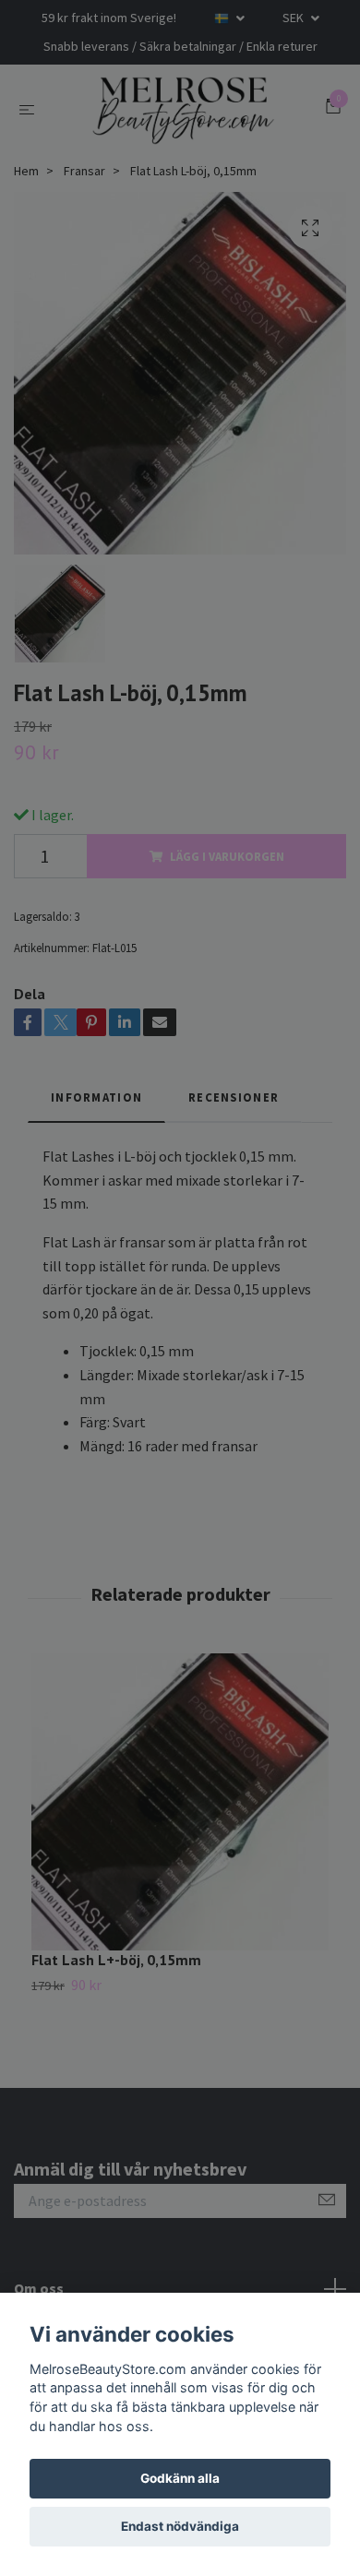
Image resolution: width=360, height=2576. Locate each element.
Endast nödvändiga (180, 2526)
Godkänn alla (180, 2478)
